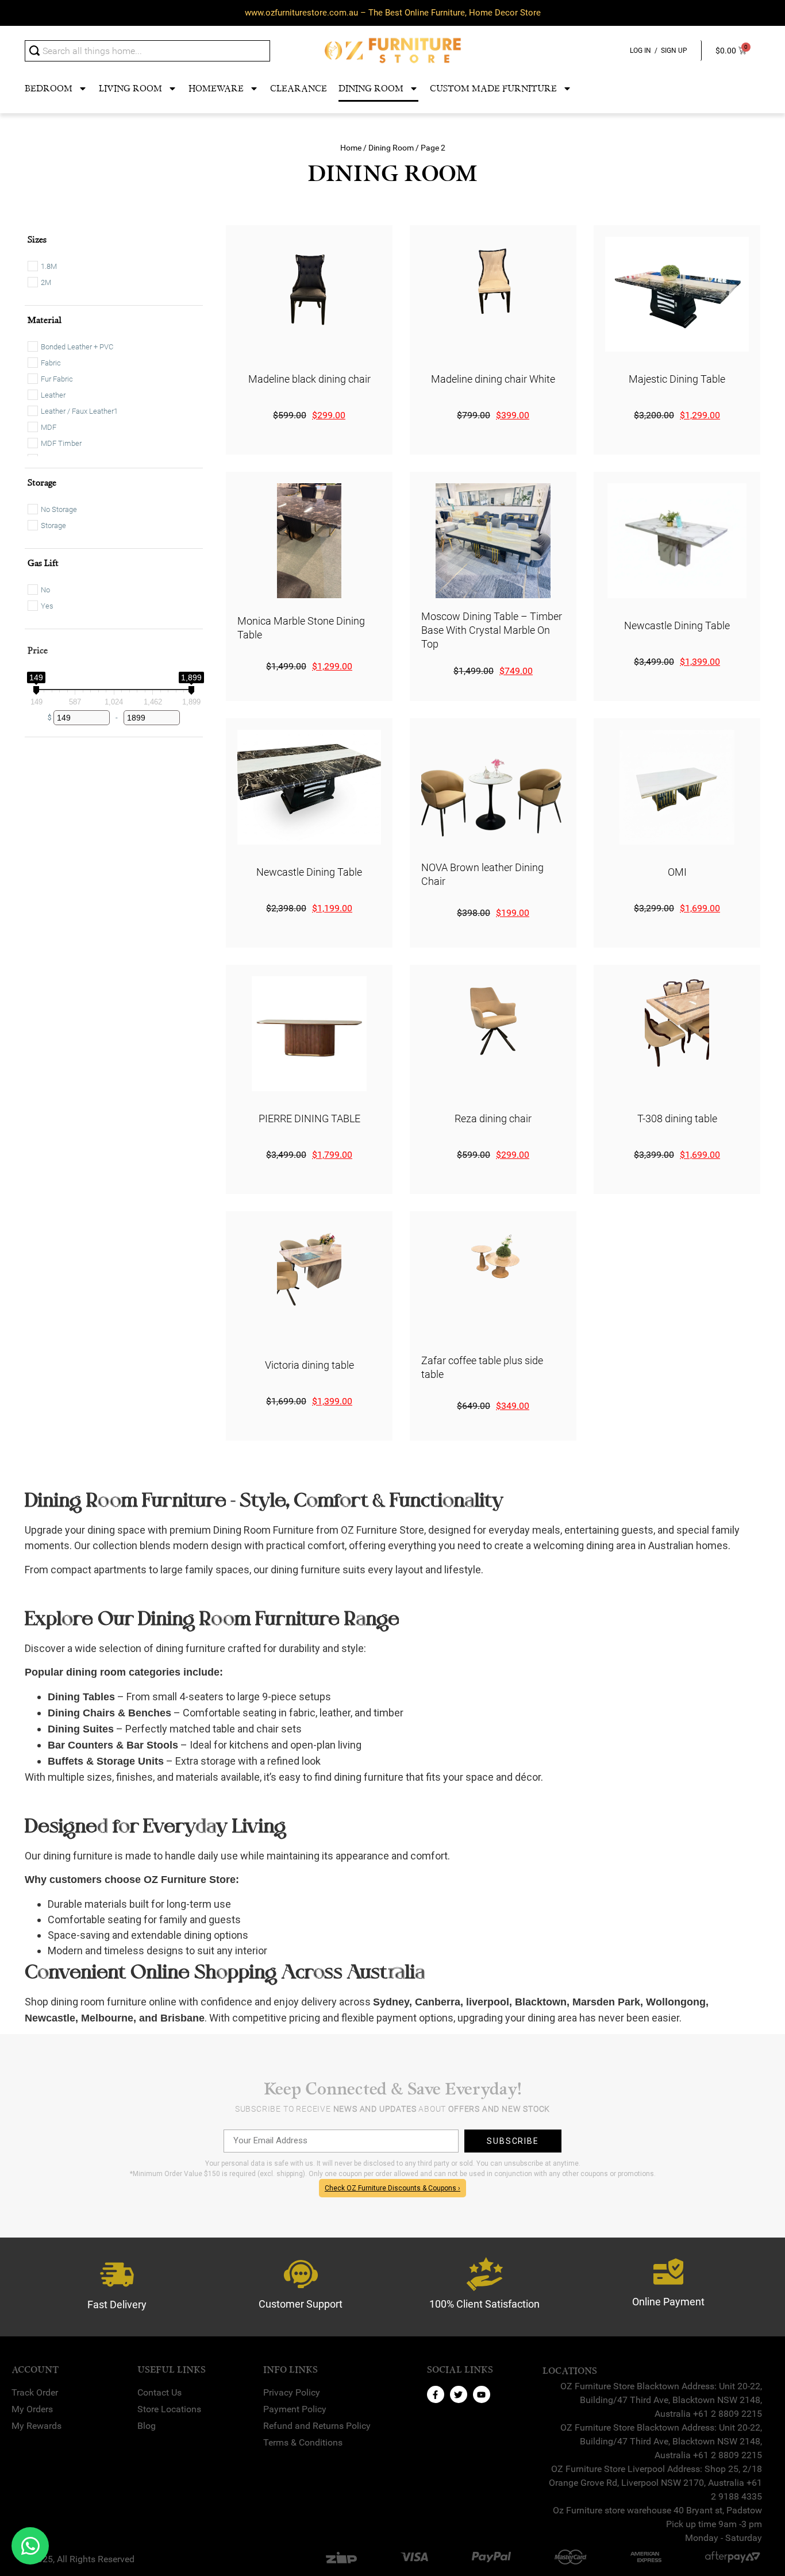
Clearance (299, 88)
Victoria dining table (309, 1365)
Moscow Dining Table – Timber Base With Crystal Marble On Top (492, 630)
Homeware (216, 88)
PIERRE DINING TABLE (309, 1118)
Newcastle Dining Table (677, 625)
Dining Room (371, 88)
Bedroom (49, 88)
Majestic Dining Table (677, 379)
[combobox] (147, 51)
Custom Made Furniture (493, 88)
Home (351, 148)
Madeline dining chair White (493, 379)
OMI (677, 872)
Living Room (130, 88)
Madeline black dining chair (309, 379)
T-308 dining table (677, 1118)
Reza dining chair (493, 1118)
